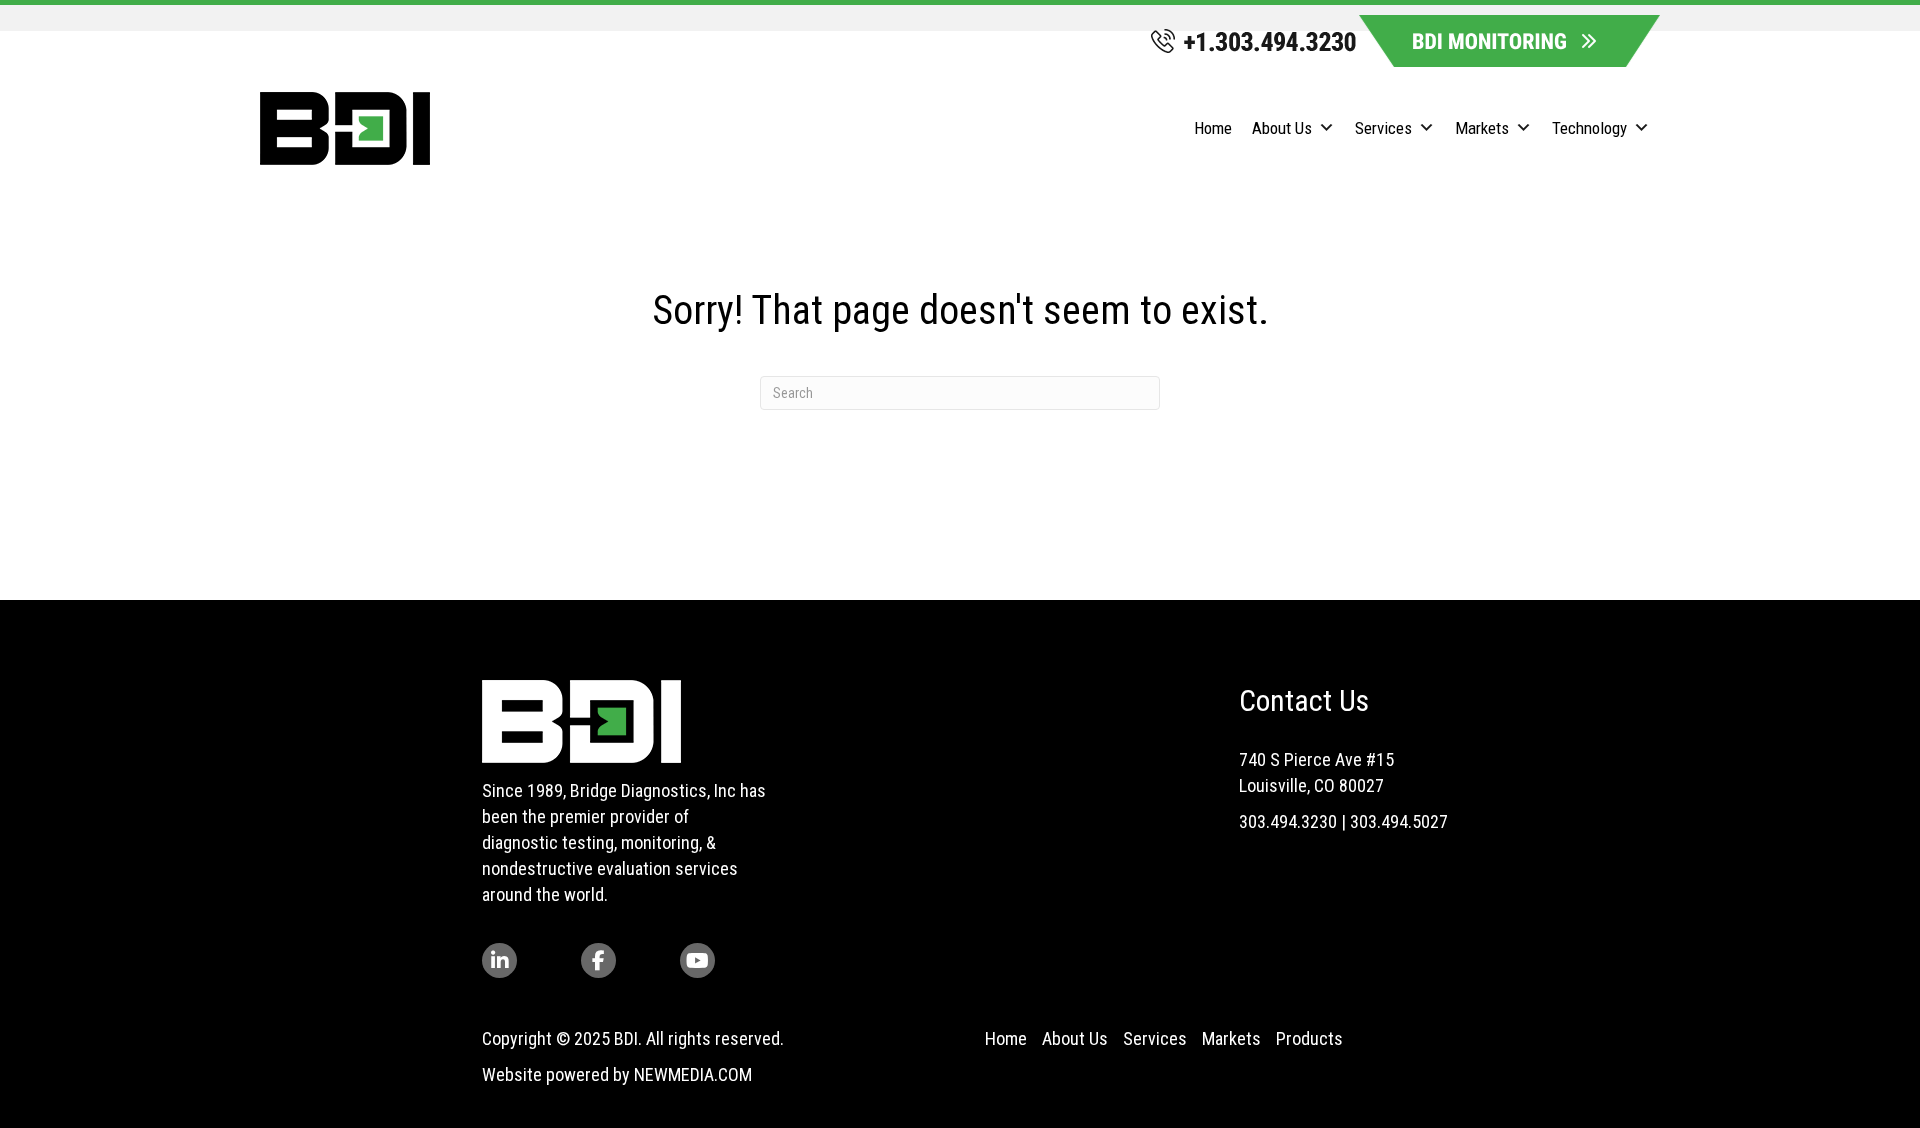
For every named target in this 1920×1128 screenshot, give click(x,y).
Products (1309, 1038)
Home (1006, 1038)
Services (1155, 1038)
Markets (1231, 1038)
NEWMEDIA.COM (693, 1074)
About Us (1075, 1038)
